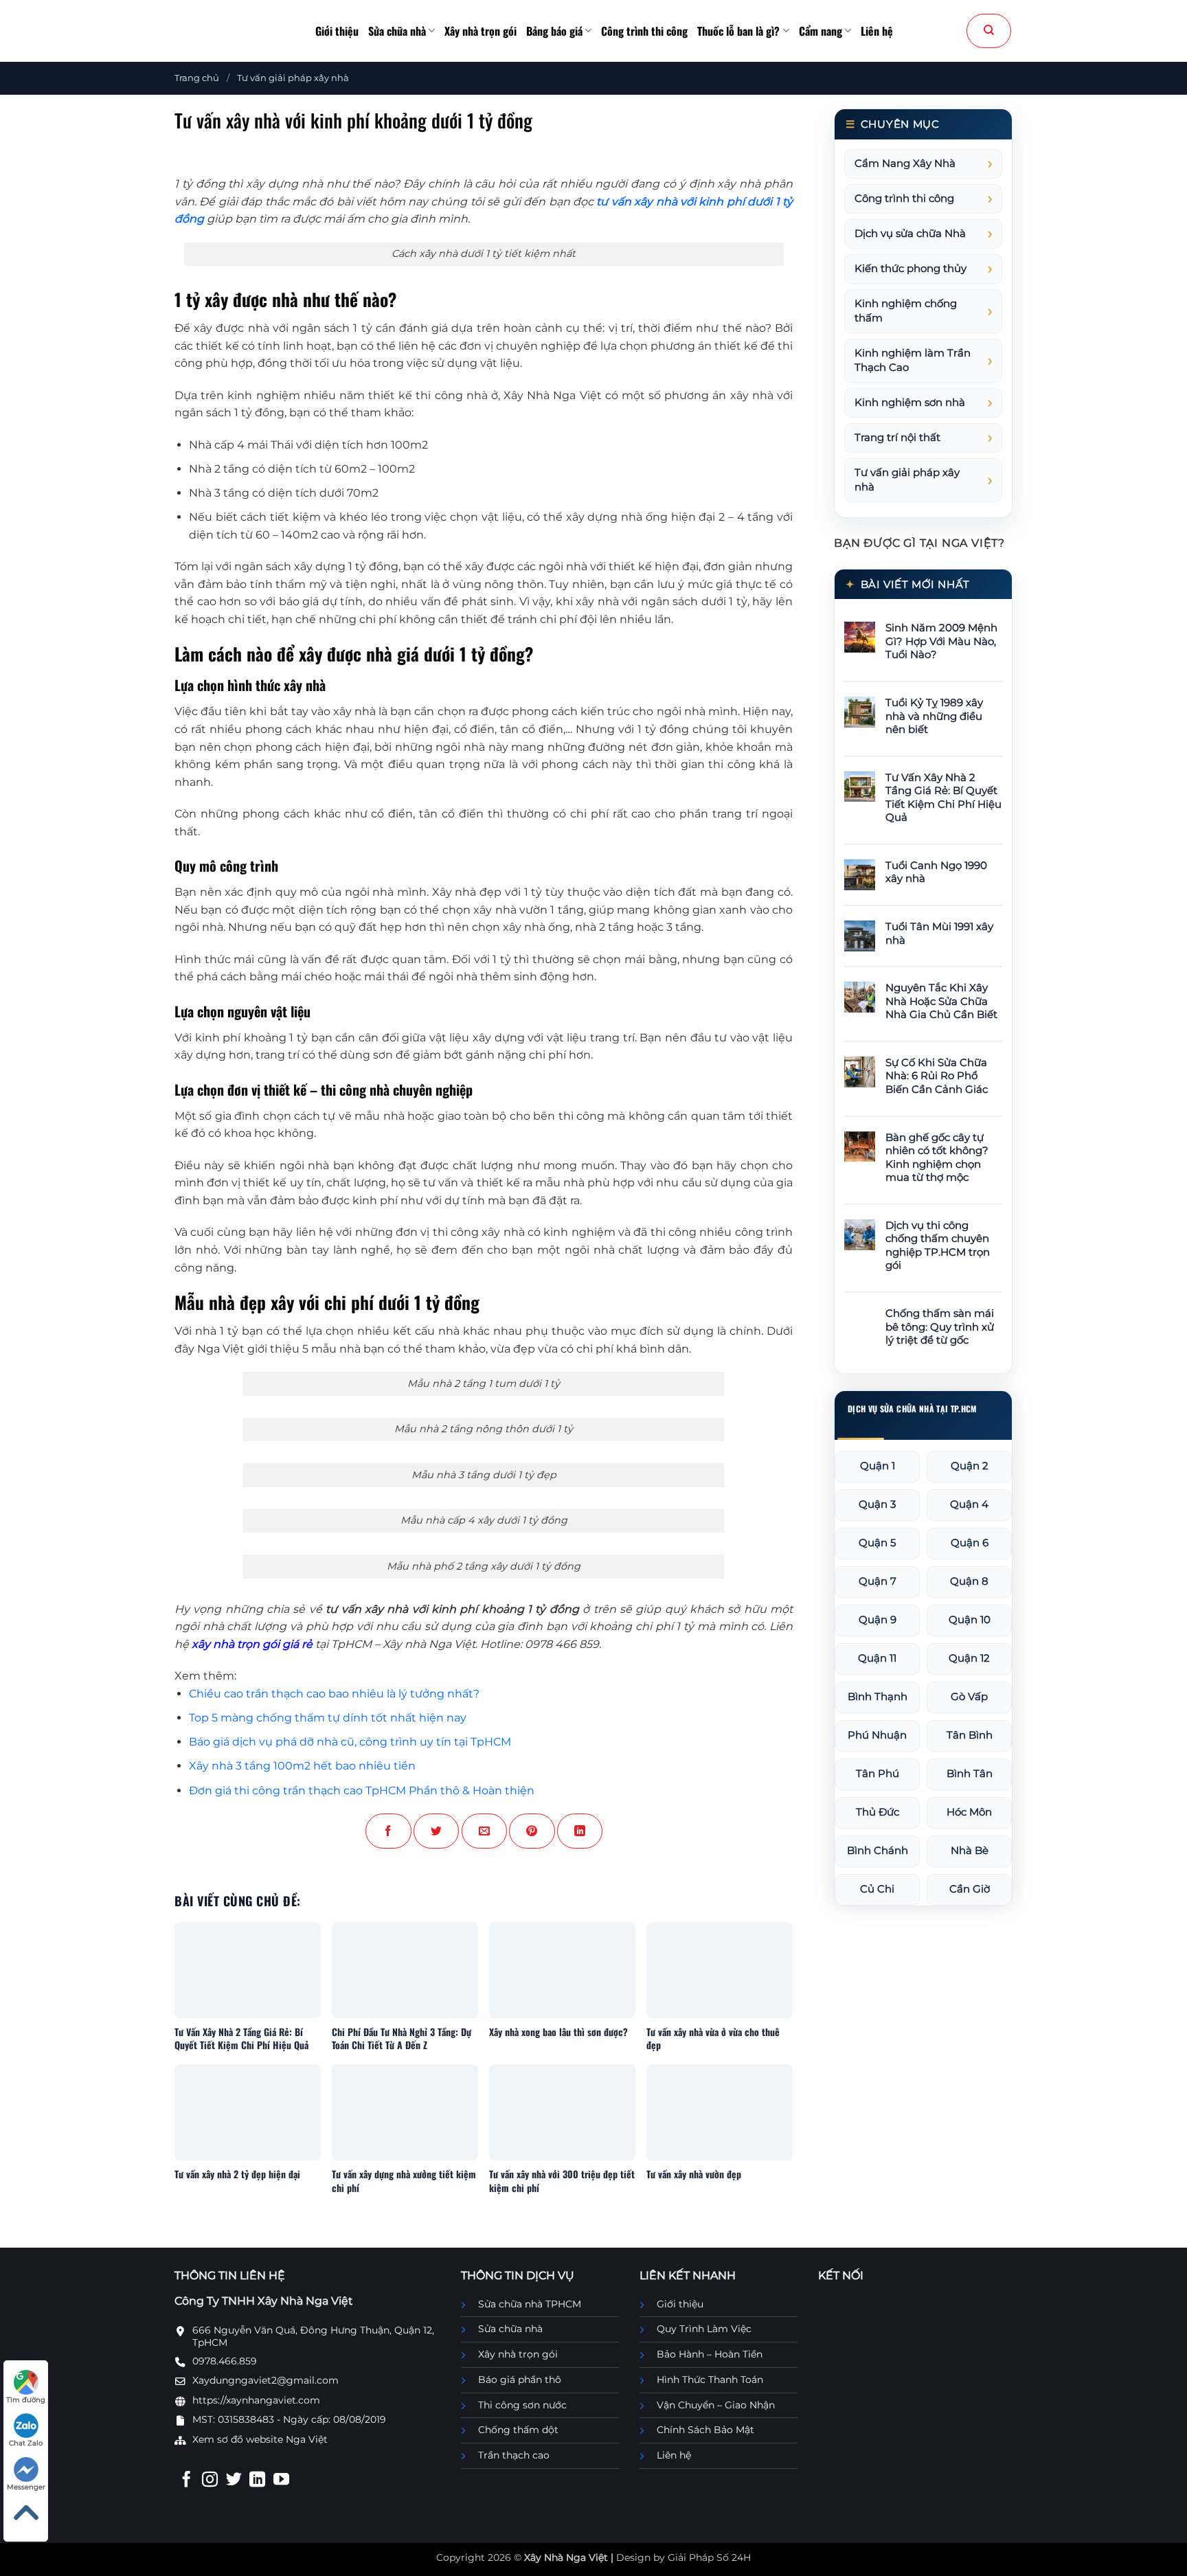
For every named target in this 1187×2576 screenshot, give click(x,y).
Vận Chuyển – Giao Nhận (716, 2405)
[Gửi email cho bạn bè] (484, 1831)
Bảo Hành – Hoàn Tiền (710, 2354)
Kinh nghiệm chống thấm (906, 311)
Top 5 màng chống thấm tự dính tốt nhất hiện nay (328, 1718)
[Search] (989, 31)
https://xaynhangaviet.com (256, 2400)
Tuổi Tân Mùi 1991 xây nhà (939, 934)
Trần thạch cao (514, 2455)
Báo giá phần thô (520, 2380)
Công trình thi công (644, 31)
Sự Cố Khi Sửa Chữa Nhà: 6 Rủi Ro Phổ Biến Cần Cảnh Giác (937, 1076)
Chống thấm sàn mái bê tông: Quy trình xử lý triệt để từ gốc (940, 1327)
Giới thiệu (337, 31)
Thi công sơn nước (522, 2405)
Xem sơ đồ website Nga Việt (260, 2439)
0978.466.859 (225, 2361)
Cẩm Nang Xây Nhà (905, 163)
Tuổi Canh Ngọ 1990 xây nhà (936, 872)
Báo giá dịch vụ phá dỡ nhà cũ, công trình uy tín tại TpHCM (350, 1742)
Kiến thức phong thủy (911, 269)
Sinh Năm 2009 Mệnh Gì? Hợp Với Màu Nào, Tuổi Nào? (941, 641)
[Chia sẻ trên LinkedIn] (580, 1831)
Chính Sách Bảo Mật (705, 2430)
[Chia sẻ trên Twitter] (436, 1831)
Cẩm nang (821, 31)
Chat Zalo (26, 2443)
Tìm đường (26, 2400)
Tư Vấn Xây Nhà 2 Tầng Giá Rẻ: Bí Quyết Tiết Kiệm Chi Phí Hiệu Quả (943, 798)
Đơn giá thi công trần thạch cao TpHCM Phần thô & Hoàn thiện (362, 1790)
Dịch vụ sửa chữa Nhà (910, 234)
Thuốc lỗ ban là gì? (738, 31)
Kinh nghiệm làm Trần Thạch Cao (913, 360)
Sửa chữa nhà (397, 31)
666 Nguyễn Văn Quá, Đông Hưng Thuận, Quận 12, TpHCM (313, 2336)
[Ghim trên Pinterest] (532, 1831)
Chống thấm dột (518, 2430)
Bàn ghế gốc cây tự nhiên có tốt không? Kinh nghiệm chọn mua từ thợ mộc (937, 1158)
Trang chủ (197, 78)
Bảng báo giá (554, 31)
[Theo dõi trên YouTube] (281, 2481)
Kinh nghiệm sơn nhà (910, 403)
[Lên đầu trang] (26, 2513)
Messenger (26, 2487)
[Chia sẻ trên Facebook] (388, 1831)
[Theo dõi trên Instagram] (210, 2481)
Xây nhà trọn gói (481, 31)
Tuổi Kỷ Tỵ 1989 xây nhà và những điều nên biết (934, 716)
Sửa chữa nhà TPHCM (530, 2304)
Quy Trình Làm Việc (704, 2329)
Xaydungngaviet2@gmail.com (265, 2380)
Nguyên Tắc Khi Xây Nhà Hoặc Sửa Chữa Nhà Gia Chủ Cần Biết (941, 1001)
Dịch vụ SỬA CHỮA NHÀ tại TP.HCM (912, 1409)
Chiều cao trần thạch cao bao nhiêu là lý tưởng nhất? (334, 1694)
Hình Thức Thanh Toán (710, 2380)
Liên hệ (877, 31)
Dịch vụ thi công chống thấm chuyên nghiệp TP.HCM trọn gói (938, 1246)
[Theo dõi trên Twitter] (234, 2481)
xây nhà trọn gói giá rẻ (252, 1644)
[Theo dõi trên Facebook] (186, 2481)
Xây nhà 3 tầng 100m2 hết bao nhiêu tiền (302, 1766)
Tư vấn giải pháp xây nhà (293, 78)
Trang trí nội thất (897, 438)
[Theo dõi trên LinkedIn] (257, 2481)
